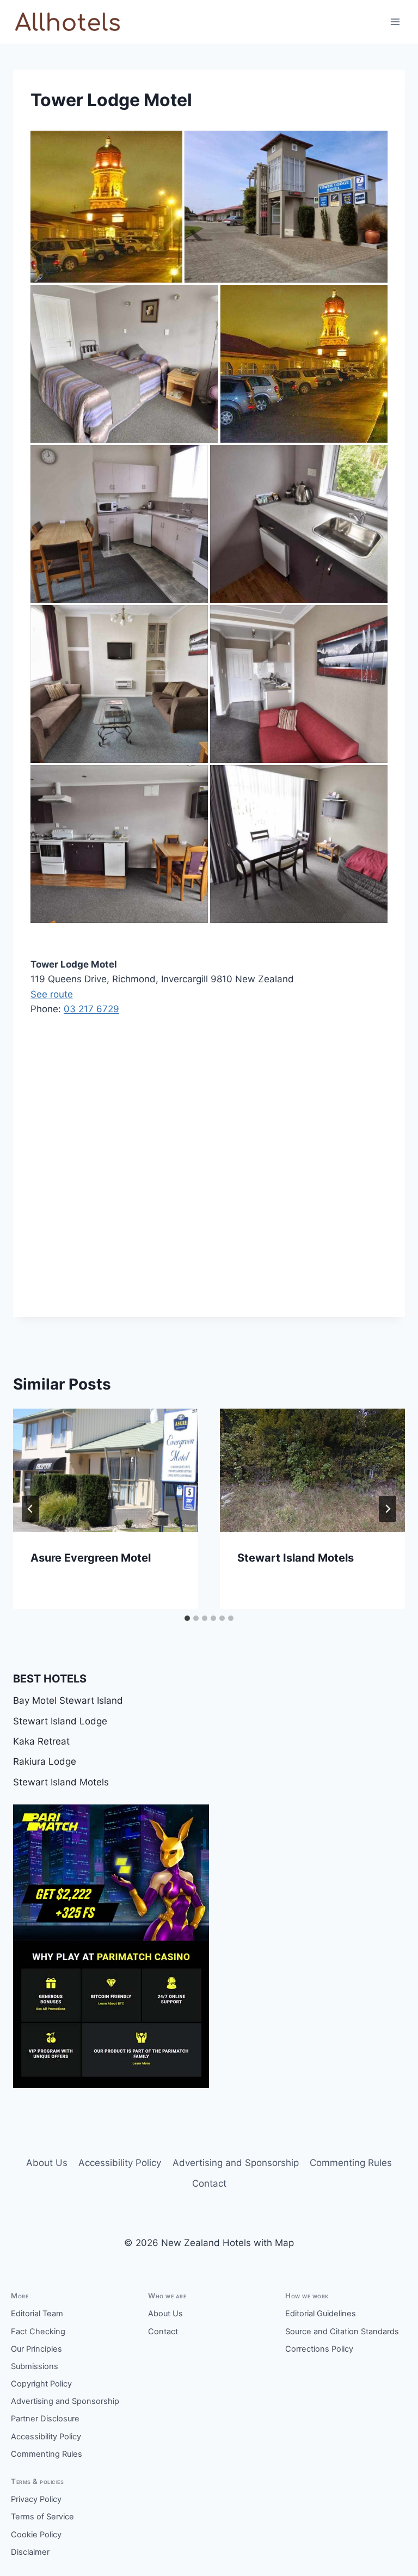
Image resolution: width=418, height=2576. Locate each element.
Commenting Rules (351, 2163)
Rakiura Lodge (45, 1761)
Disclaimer (30, 2552)
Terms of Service (42, 2517)
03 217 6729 (91, 1009)
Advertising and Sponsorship (236, 2163)
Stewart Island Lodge (60, 1721)
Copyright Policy (41, 2384)
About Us (47, 2163)
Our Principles (36, 2349)
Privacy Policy (36, 2499)
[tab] (187, 1618)
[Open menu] (395, 22)
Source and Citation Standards (342, 2332)
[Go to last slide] (30, 1509)
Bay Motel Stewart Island (68, 1700)
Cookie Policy (36, 2535)
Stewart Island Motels (296, 1558)
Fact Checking (38, 2332)
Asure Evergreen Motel (91, 1558)
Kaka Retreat (41, 1741)
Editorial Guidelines (321, 2314)
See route (52, 994)
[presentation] (106, 1470)
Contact (209, 2183)
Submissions (35, 2366)
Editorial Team (37, 2314)
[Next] (388, 1509)
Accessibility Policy (120, 2163)
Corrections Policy (319, 2349)
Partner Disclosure (45, 2419)
